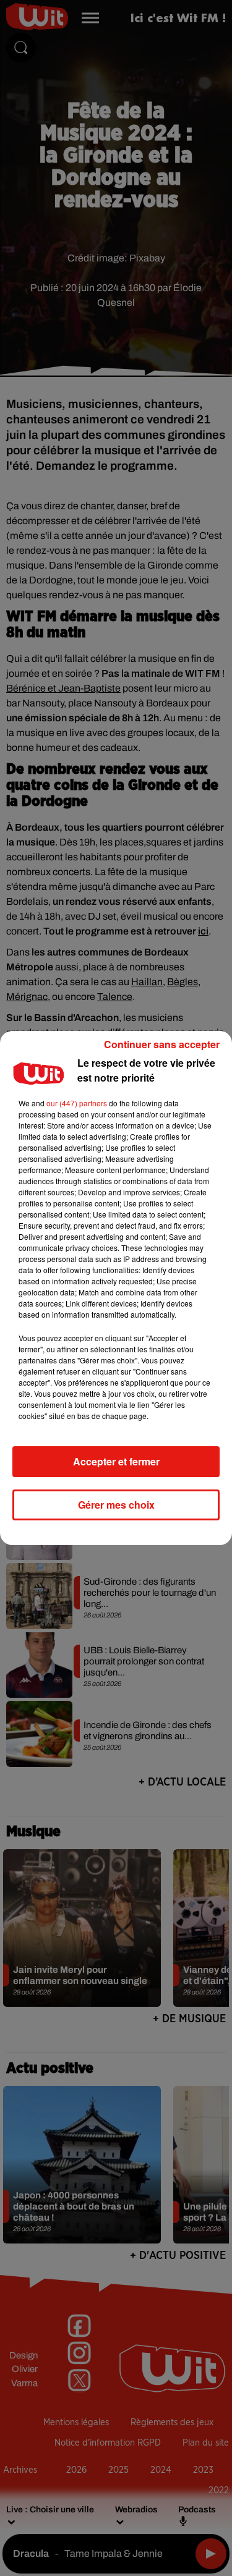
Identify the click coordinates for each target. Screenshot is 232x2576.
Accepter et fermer (116, 1461)
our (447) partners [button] (77, 1103)
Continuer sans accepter (162, 1044)
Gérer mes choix (116, 1505)
